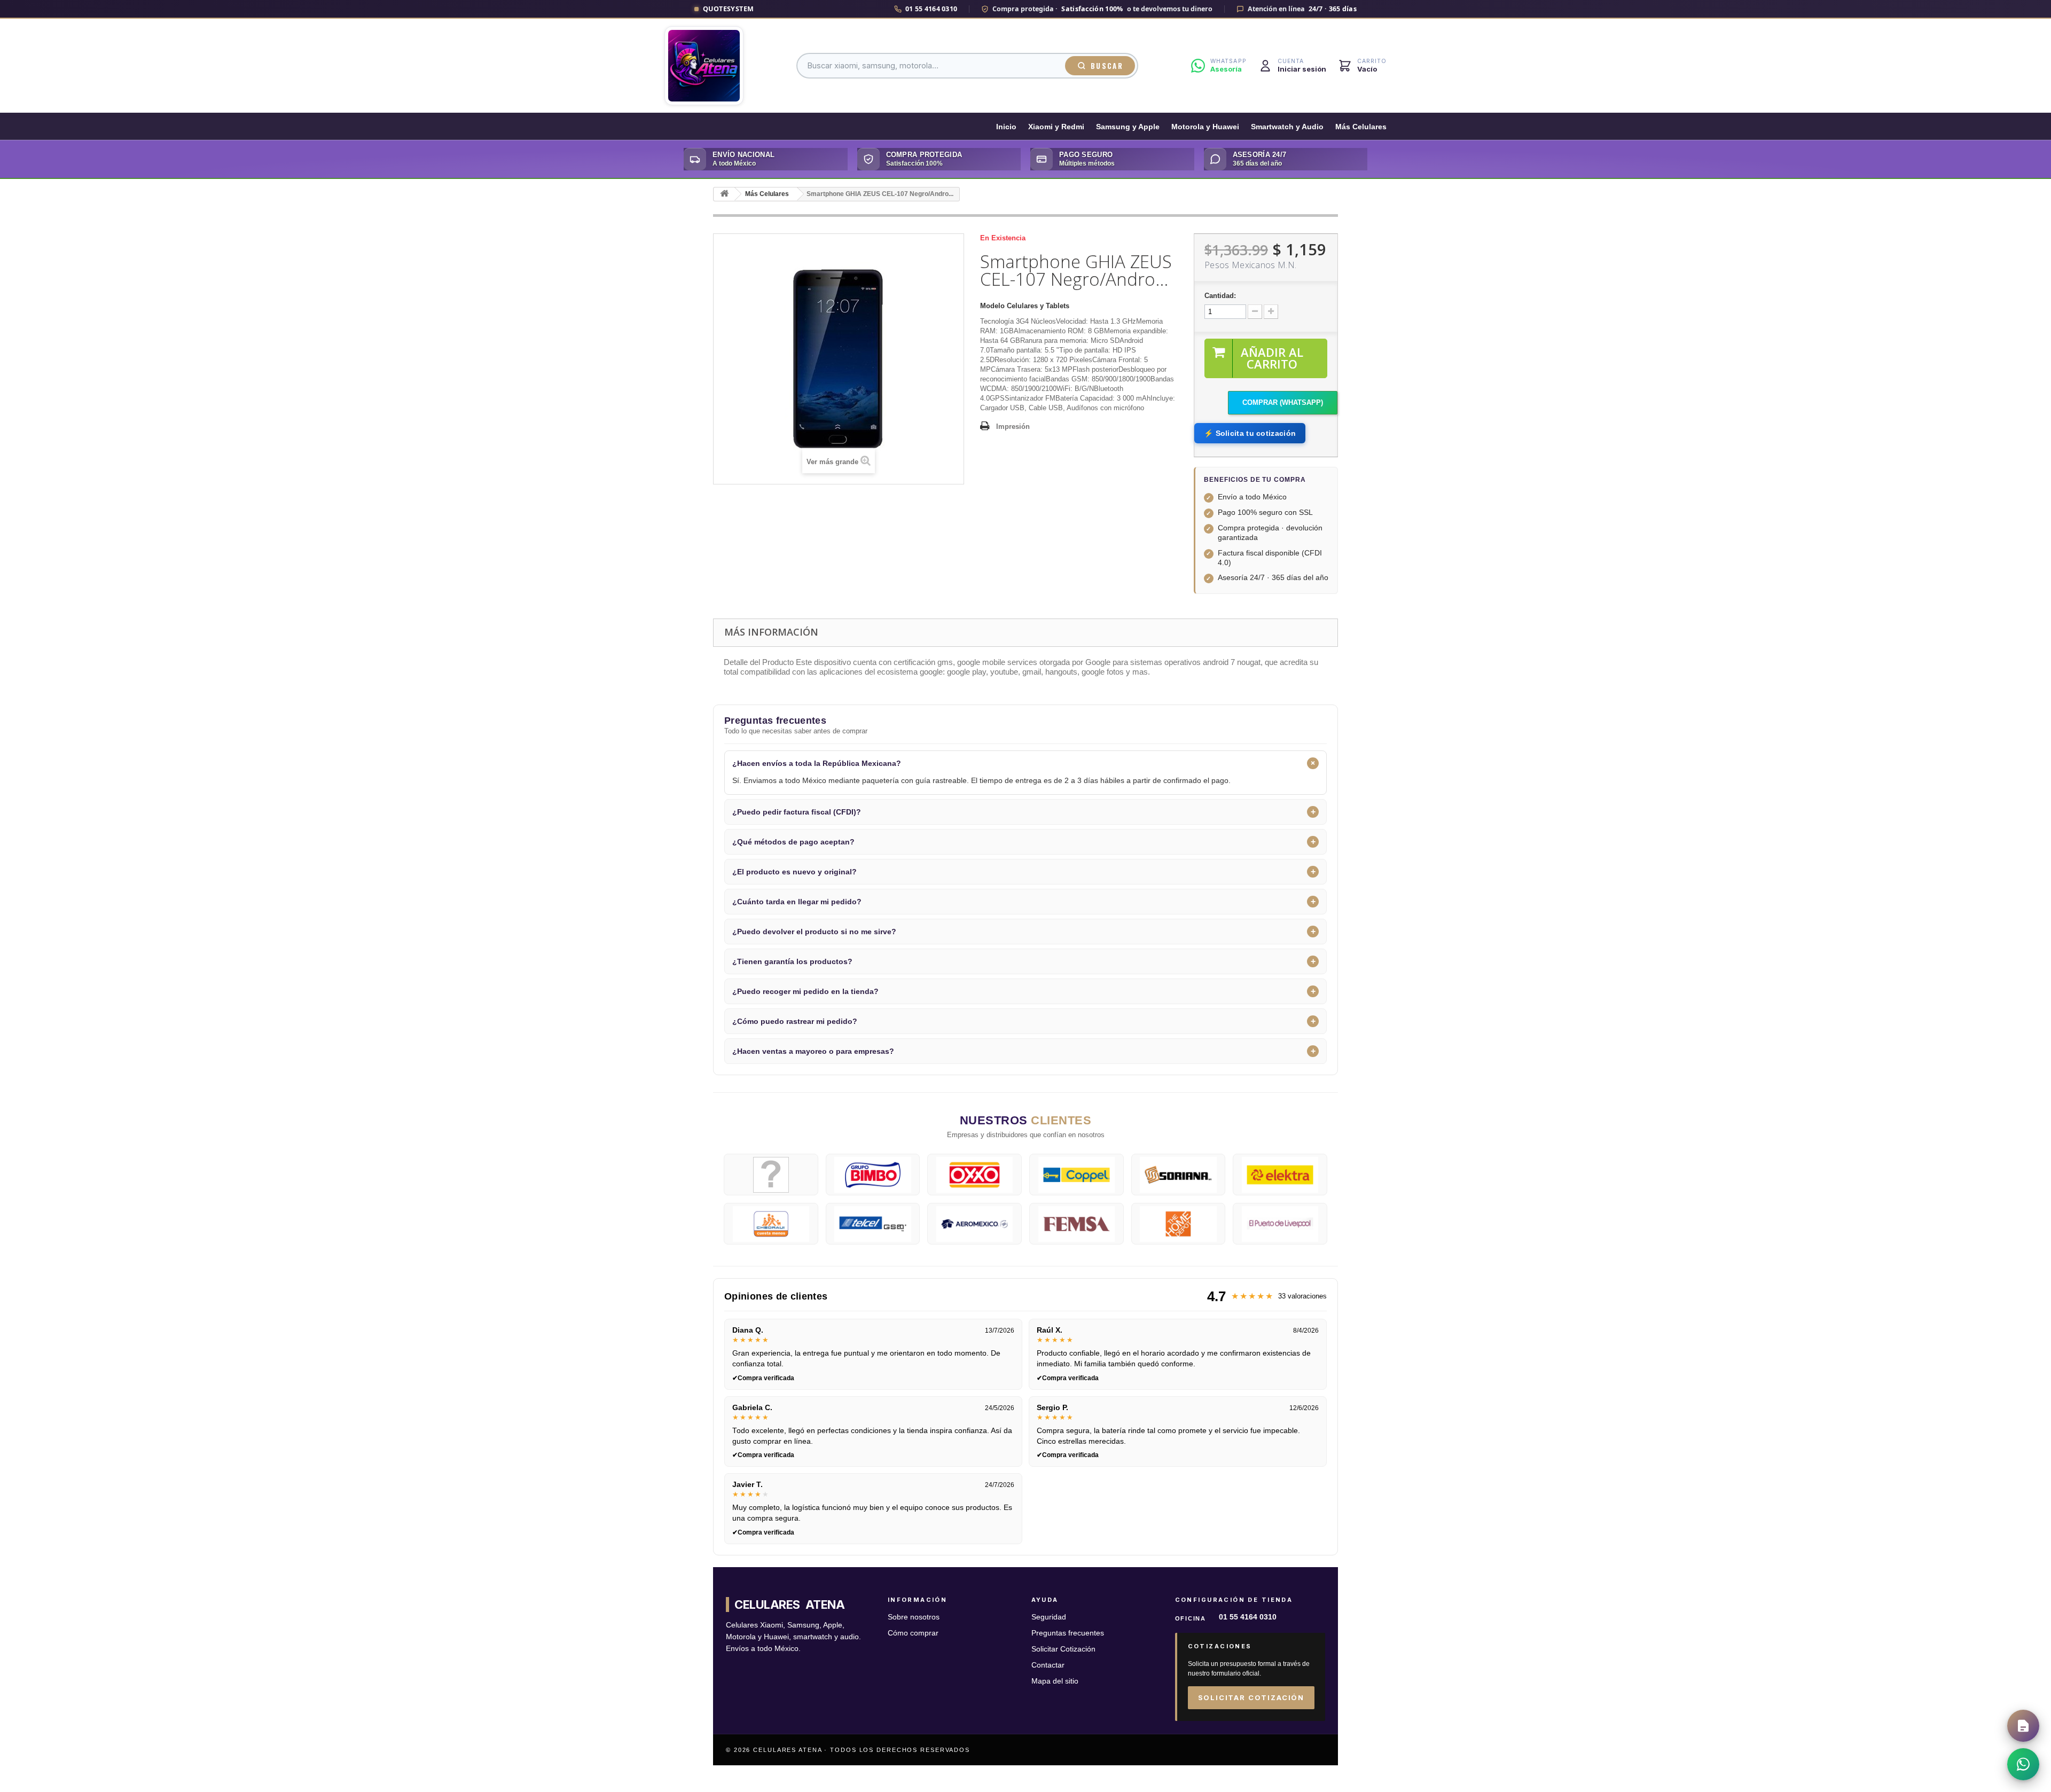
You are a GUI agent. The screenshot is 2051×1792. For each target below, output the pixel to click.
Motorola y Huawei (1205, 127)
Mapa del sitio (1055, 1681)
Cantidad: (1220, 296)
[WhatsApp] (2023, 1764)
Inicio (1006, 127)
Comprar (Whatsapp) (1283, 402)
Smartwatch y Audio (1287, 127)
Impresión (1013, 427)
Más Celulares (1361, 127)
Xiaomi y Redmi (1056, 127)
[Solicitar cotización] (2023, 1726)
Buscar (1107, 66)
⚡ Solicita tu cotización (1250, 433)
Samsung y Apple (1128, 127)
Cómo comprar (913, 1633)
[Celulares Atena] (704, 66)
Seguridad (1049, 1617)
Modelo (992, 306)
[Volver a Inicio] (724, 194)
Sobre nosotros (914, 1617)
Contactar (1048, 1665)
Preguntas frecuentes (1068, 1633)
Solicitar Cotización (1063, 1649)
